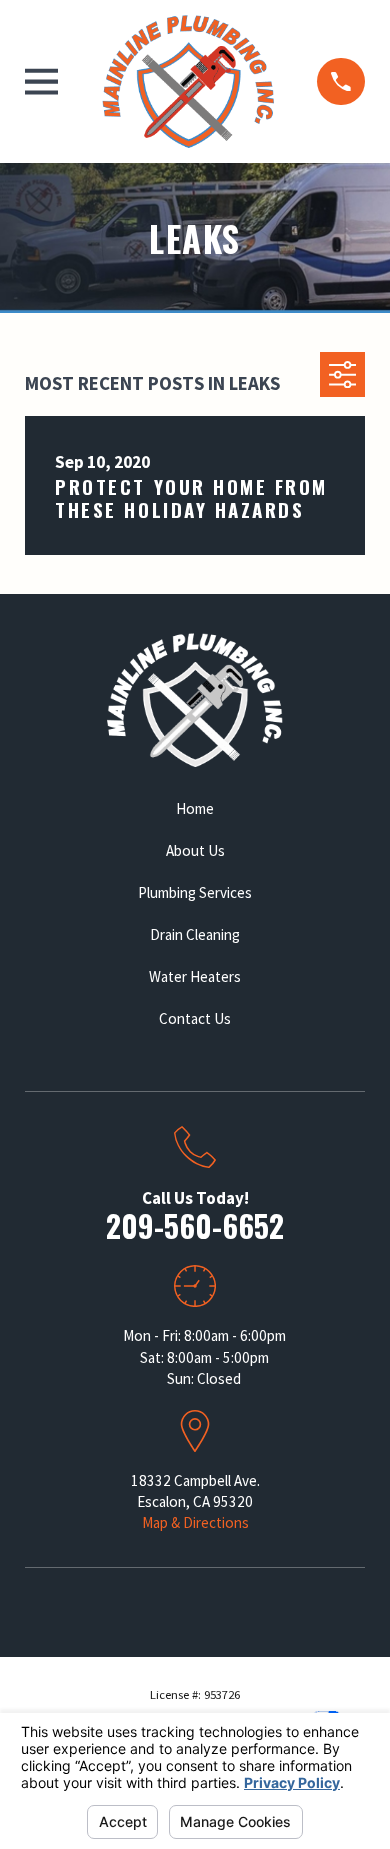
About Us (195, 850)
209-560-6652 (195, 1225)
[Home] (188, 81)
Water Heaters (195, 976)
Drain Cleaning (195, 934)
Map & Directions (195, 1522)
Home (195, 808)
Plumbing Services (195, 892)
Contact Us (195, 1018)
